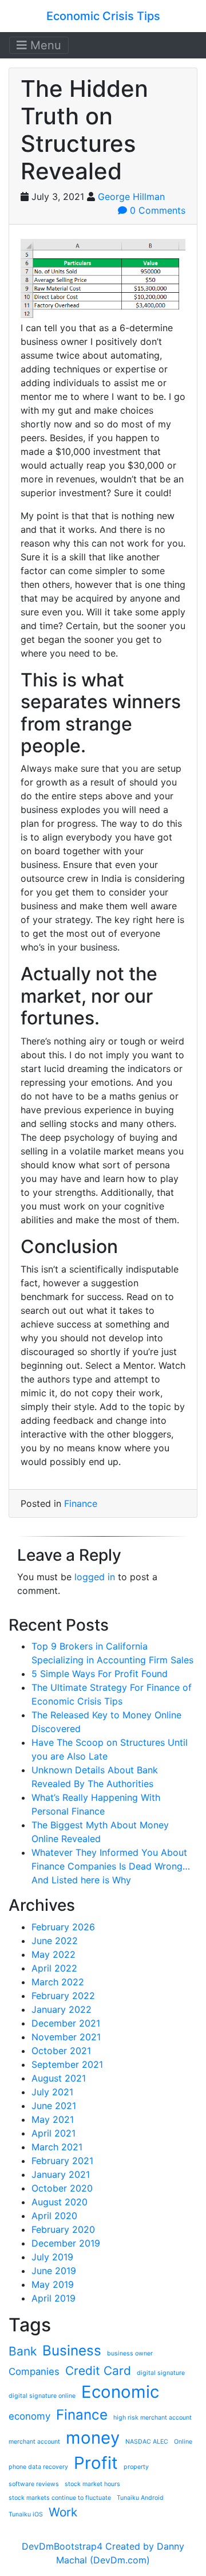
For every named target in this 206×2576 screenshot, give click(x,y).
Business (72, 2351)
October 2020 (62, 2188)
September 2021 (67, 2064)
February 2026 (63, 1927)
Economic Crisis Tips (103, 16)
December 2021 (66, 2023)
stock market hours (92, 2484)
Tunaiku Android (140, 2498)
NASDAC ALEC (147, 2442)
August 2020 (60, 2202)
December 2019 (66, 2243)
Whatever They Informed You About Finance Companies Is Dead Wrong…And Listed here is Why (111, 1866)
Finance (81, 1503)
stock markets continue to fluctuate (60, 2498)
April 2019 (54, 2298)
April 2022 (54, 1968)
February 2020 (63, 2229)
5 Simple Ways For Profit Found (100, 1674)
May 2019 (53, 2284)
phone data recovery (38, 2467)
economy (29, 2416)
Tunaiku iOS (26, 2514)
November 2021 (66, 2037)
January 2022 (62, 2009)
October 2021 (61, 2051)
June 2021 (54, 2106)
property (136, 2467)
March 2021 (57, 2147)
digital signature (161, 2373)
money (93, 2438)
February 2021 (62, 2161)
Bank (23, 2351)
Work (63, 2512)
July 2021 (52, 2092)
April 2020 (54, 2216)
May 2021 (53, 2119)
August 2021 (59, 2078)
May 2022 (54, 1954)
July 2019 (52, 2257)
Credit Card (98, 2371)
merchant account (34, 2442)
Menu (44, 45)
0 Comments (156, 210)
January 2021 (61, 2174)
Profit (96, 2463)
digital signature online (42, 2396)
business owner (130, 2353)
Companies (34, 2371)
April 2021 (54, 2133)
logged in (95, 1577)
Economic (120, 2392)
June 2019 (54, 2271)
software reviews (34, 2484)
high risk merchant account (152, 2418)
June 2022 (55, 1941)
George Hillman (131, 197)
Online (183, 2442)
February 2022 (63, 1996)
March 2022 (58, 1982)
